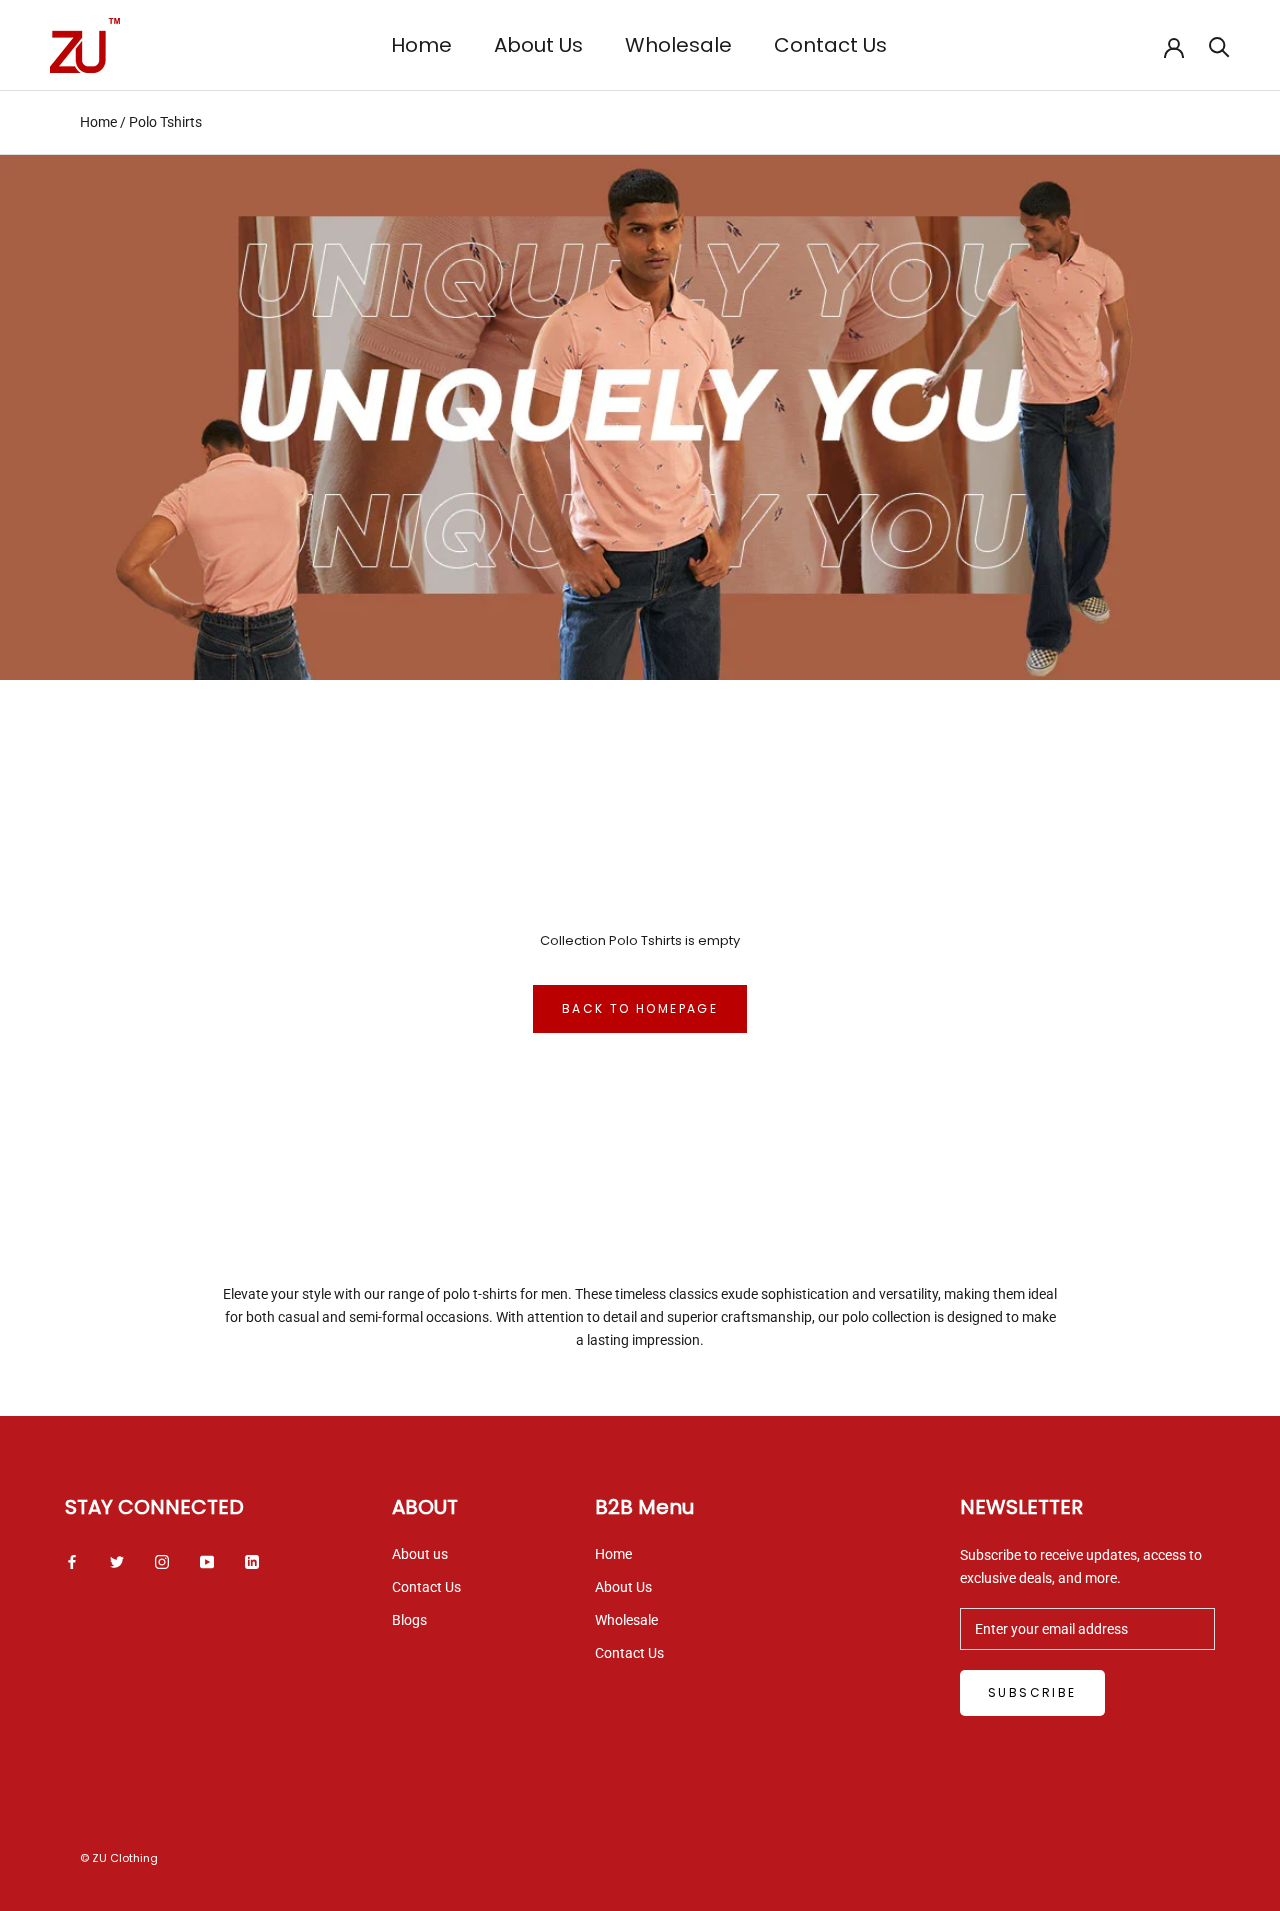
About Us (538, 45)
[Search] (1219, 45)
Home (421, 45)
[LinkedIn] (252, 1561)
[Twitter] (117, 1561)
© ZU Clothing (119, 1858)
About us (420, 1554)
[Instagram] (162, 1561)
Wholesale (678, 45)
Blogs (409, 1620)
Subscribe (1032, 1692)
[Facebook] (72, 1561)
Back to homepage (640, 1008)
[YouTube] (207, 1561)
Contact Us (830, 45)
